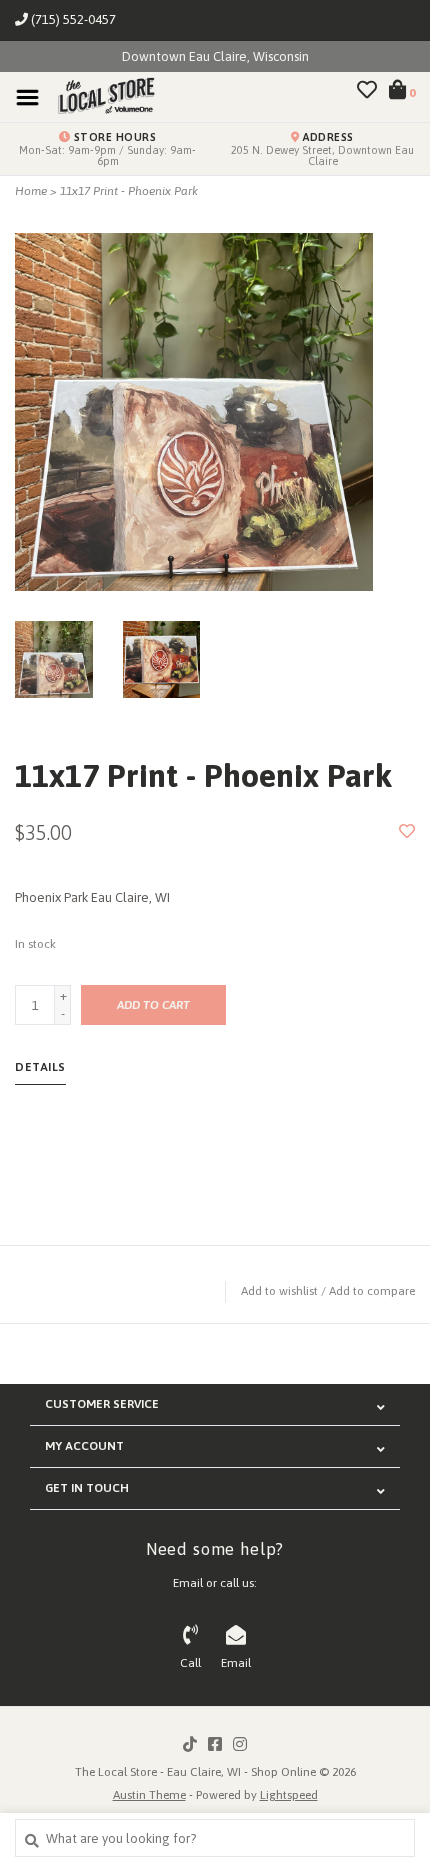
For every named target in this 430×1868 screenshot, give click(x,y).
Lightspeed (289, 1795)
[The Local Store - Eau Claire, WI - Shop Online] (100, 96)
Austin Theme (149, 1795)
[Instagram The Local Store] (240, 1744)
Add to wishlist (279, 1291)
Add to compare (372, 1291)
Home (31, 191)
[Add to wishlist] (407, 832)
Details (40, 1067)
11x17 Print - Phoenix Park (129, 191)
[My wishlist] (367, 92)
